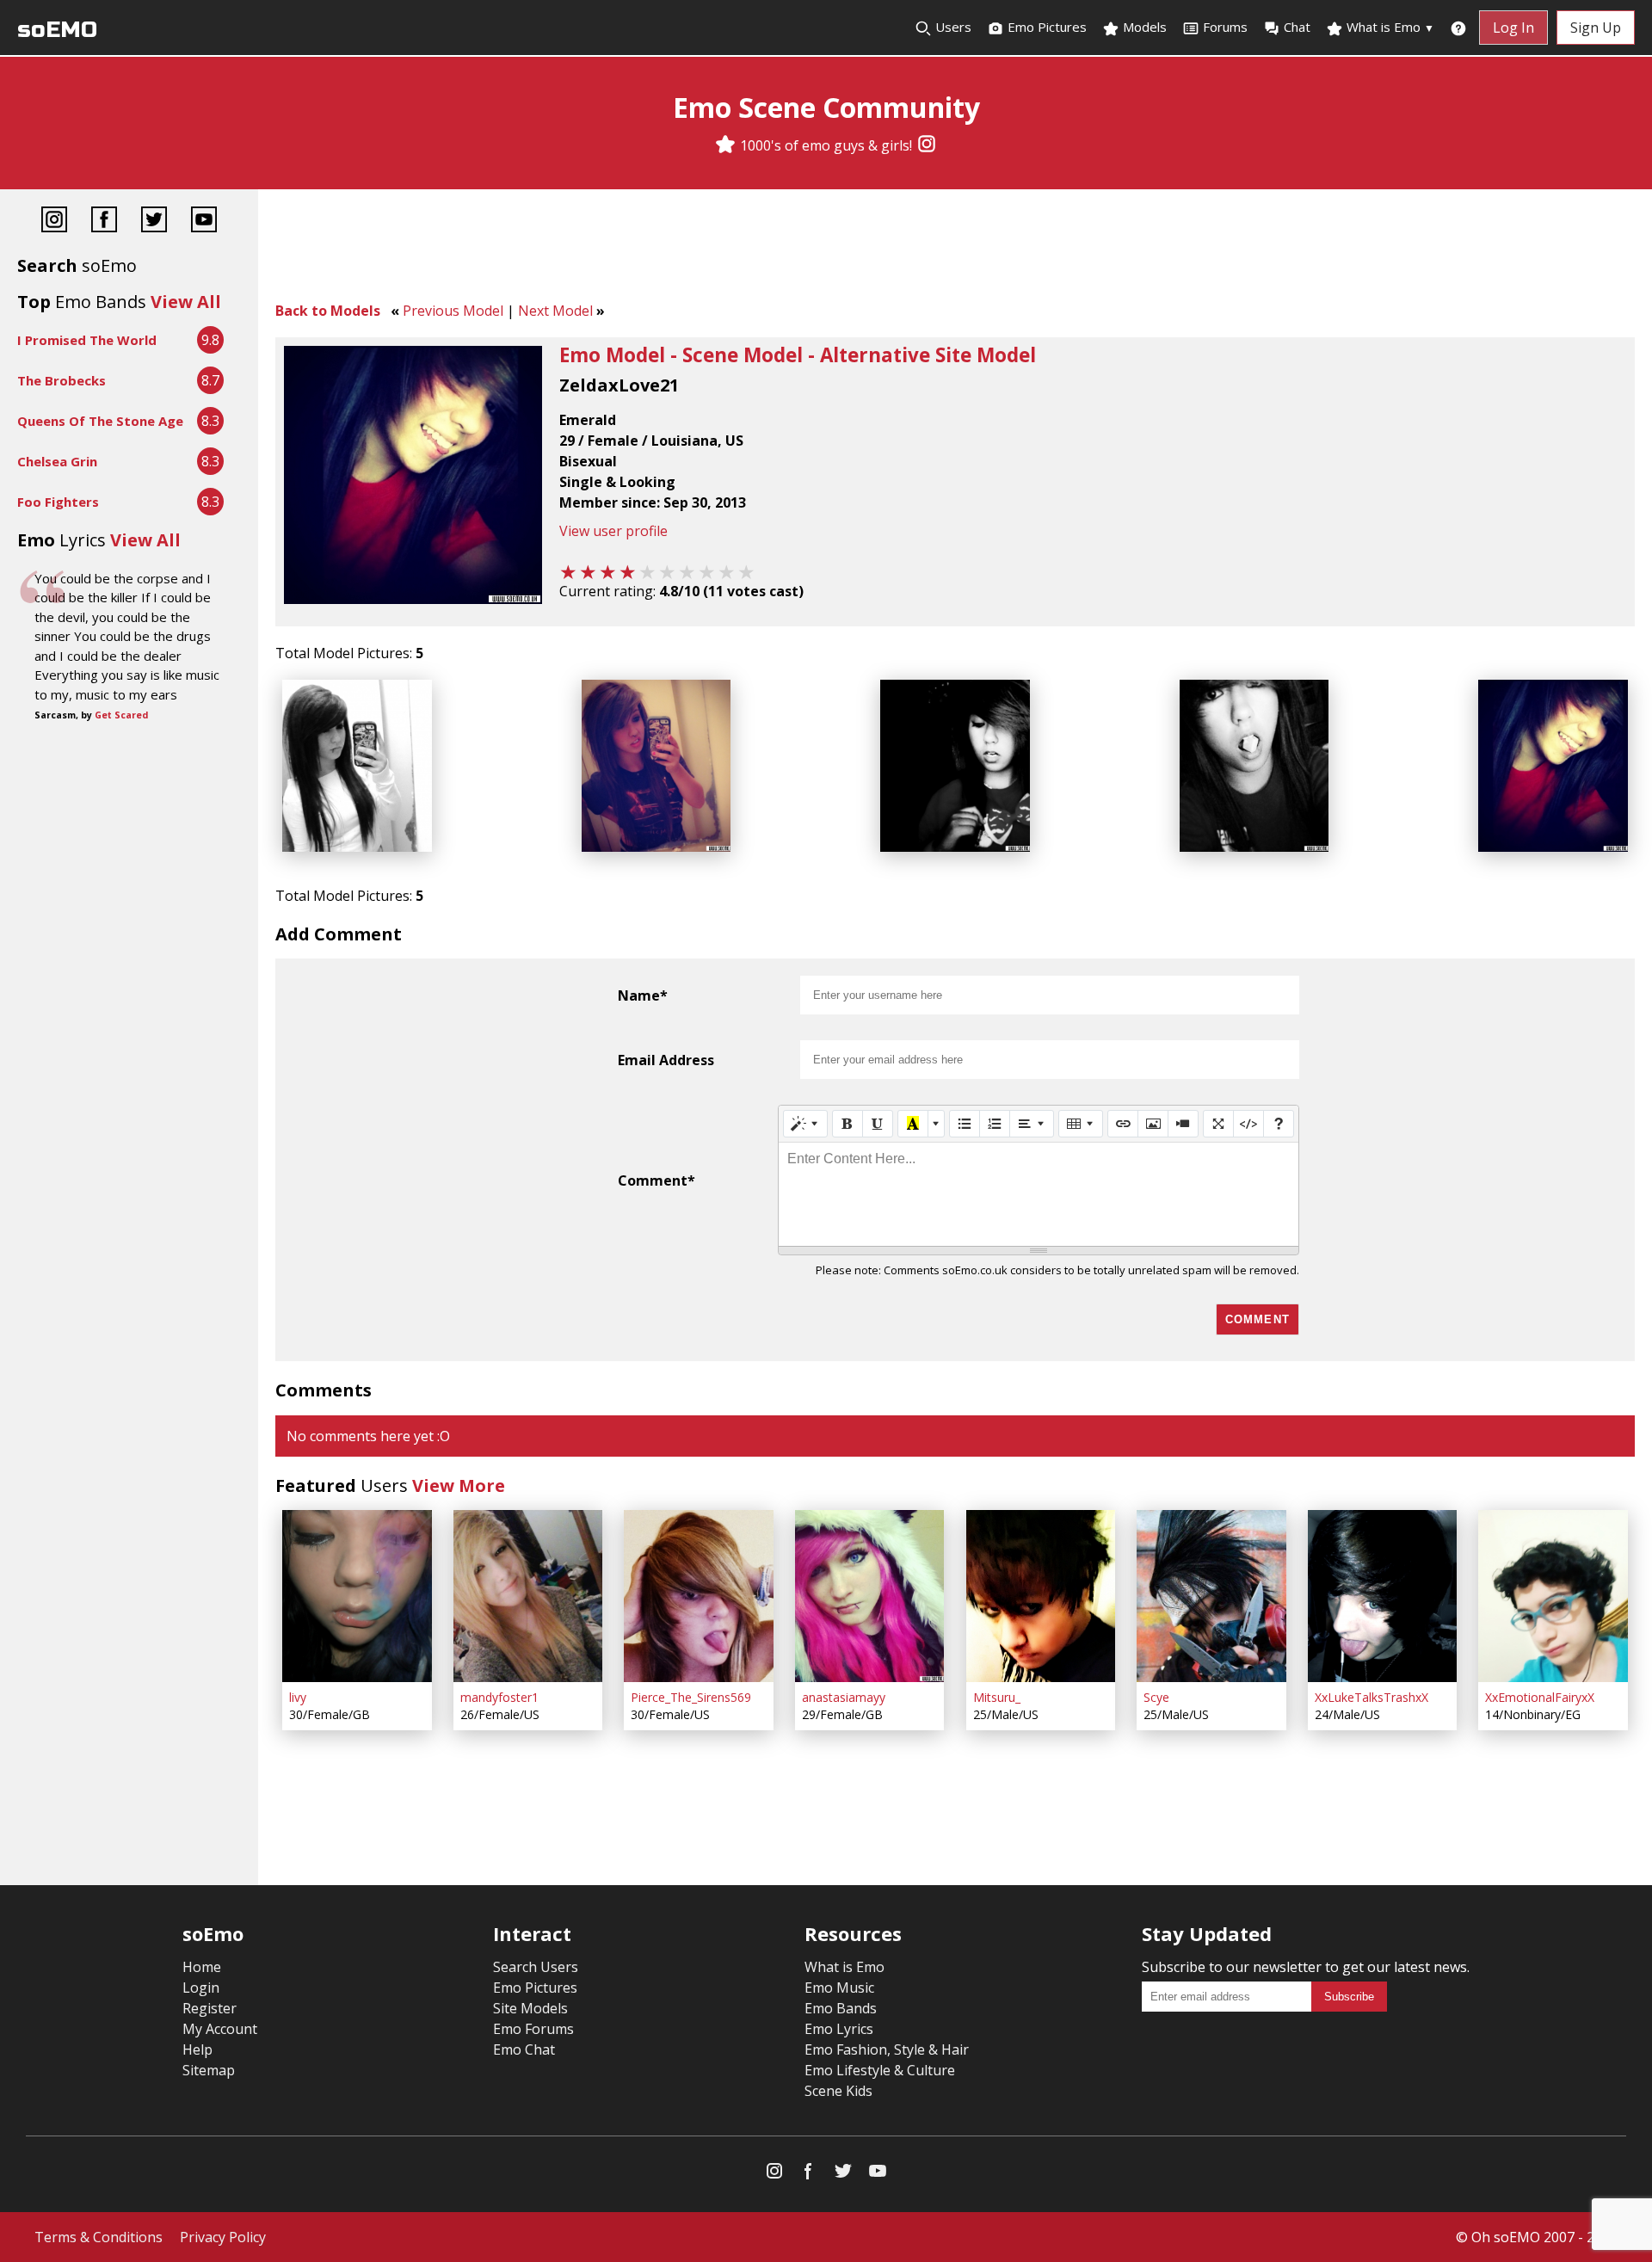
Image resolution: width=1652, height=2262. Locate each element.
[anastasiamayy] (870, 1596)
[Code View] (1248, 1124)
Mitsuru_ (997, 1697)
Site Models (530, 2008)
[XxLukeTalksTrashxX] (1383, 1596)
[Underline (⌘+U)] (878, 1124)
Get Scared (121, 715)
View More (459, 1485)
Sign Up (1596, 28)
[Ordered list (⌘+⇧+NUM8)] (995, 1124)
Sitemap (209, 2070)
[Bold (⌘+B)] (848, 1124)
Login (201, 1988)
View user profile (613, 531)
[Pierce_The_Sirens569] (699, 1596)
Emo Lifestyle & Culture (880, 2070)
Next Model (555, 311)
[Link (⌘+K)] (1123, 1124)
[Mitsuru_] (1041, 1596)
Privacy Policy (223, 2237)
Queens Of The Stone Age (100, 421)
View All (186, 302)
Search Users (536, 1967)
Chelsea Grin (57, 461)
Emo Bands (841, 2008)
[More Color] (936, 1124)
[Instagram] (927, 145)
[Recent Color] (913, 1124)
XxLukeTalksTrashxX (1372, 1697)
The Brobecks (62, 380)
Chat (1297, 27)
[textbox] (1039, 1194)
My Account (220, 2029)
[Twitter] (154, 222)
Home (202, 1967)
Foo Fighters (58, 502)
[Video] (1183, 1124)
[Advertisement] (955, 250)
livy (298, 1697)
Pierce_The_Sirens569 (691, 1697)
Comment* (656, 1180)
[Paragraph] (1032, 1124)
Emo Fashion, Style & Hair (887, 2049)
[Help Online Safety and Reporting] (1458, 28)
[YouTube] (204, 222)
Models (1143, 27)
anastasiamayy (844, 1697)
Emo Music (839, 1988)
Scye (1156, 1697)
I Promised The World (87, 340)
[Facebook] (104, 222)
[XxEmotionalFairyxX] (1553, 1596)
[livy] (357, 1596)
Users (952, 27)
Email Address (666, 1060)
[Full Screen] (1218, 1124)
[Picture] (1153, 1124)
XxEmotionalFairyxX (1540, 1697)
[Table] (1081, 1124)
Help (197, 2049)
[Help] (1279, 1124)
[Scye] (1211, 1596)
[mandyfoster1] (528, 1596)
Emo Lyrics (839, 2029)
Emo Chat (524, 2049)
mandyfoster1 (499, 1697)
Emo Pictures (1045, 27)
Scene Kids (838, 2091)
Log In (1513, 28)
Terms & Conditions (99, 2237)
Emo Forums (533, 2029)
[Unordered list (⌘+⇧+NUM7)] (965, 1124)
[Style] (805, 1124)
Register (210, 2008)
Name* (643, 995)
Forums (1225, 27)
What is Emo (1389, 27)
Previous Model (453, 311)
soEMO (57, 30)
